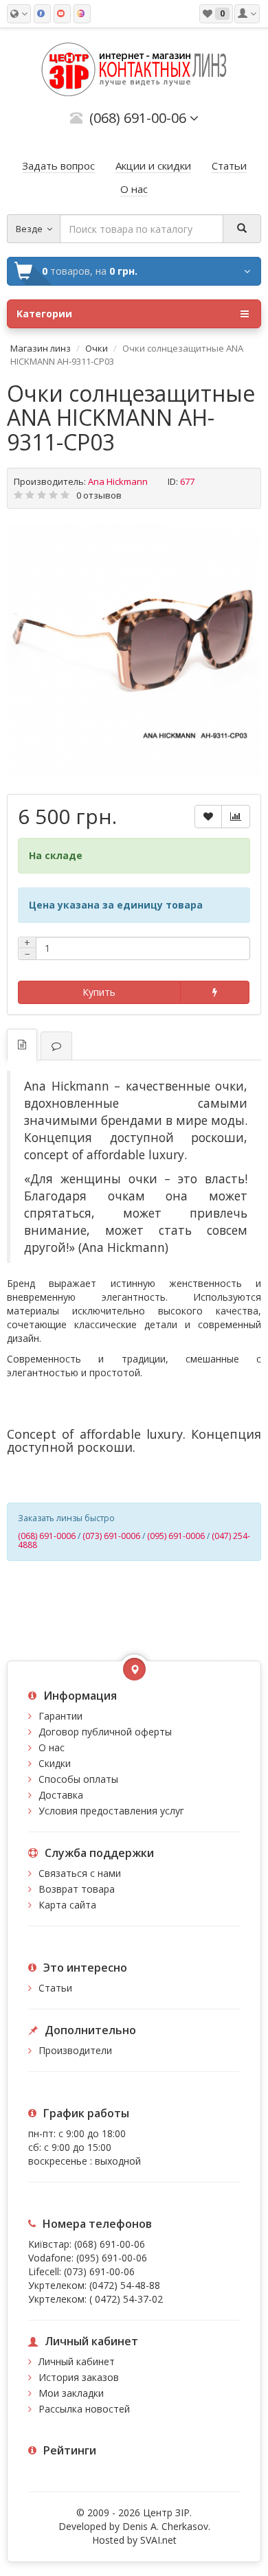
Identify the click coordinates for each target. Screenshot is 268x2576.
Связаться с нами (80, 1873)
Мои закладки (71, 2393)
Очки (97, 348)
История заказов (79, 2377)
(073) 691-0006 (111, 1536)
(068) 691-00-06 (110, 2244)
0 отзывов (99, 495)
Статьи (55, 1988)
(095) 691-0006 (176, 1536)
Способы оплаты (78, 1779)
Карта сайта (67, 1905)
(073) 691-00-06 (99, 2271)
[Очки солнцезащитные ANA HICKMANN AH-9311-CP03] (134, 650)
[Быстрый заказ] (215, 992)
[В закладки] (208, 817)
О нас (52, 1747)
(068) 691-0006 (47, 1536)
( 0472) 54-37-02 (126, 2299)
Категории (44, 314)
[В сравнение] (236, 817)
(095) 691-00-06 (112, 2258)
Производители (75, 2050)
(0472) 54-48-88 (125, 2285)
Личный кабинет (77, 2361)
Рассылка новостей (84, 2409)
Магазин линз (41, 348)
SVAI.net (158, 2540)
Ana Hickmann (118, 481)
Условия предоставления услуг (111, 1811)
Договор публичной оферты (105, 1732)
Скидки (55, 1763)
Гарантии (60, 1716)
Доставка (61, 1795)
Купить (99, 992)
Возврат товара (77, 1889)
